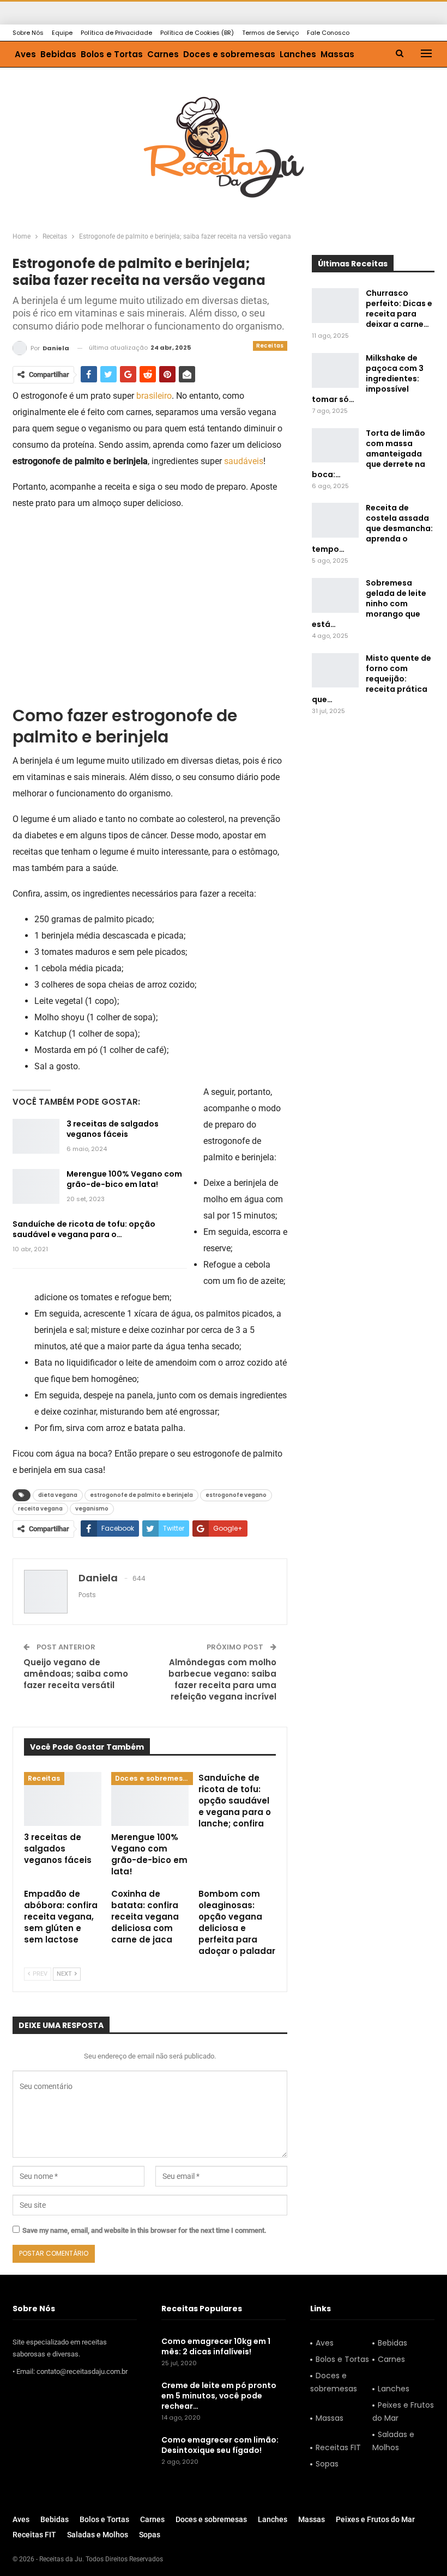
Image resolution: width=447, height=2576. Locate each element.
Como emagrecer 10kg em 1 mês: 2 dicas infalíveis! (216, 2346)
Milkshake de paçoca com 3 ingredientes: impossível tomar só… (368, 379)
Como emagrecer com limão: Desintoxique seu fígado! (220, 2445)
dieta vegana (58, 1495)
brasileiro (154, 396)
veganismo (92, 1509)
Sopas (327, 2464)
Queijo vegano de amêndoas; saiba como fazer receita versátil (76, 1674)
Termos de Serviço (270, 33)
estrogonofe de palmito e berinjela (141, 1495)
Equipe (62, 33)
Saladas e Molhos (393, 2441)
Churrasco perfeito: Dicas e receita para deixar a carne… (399, 309)
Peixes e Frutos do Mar (403, 2411)
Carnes (163, 54)
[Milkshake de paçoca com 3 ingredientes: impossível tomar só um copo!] (335, 370)
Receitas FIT (338, 2447)
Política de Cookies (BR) (197, 33)
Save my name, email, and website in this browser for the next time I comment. (144, 2230)
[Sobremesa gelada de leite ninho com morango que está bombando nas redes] (335, 595)
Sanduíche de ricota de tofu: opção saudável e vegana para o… (84, 1229)
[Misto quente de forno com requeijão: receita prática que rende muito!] (335, 671)
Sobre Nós (28, 33)
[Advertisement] (150, 597)
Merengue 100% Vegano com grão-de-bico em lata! (124, 1179)
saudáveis (244, 461)
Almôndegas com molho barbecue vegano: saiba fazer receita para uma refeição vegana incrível (222, 1679)
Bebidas (58, 54)
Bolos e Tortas (112, 54)
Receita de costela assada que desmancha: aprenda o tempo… (372, 528)
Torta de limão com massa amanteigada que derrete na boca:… (369, 454)
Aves (25, 54)
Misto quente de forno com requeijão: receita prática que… (372, 679)
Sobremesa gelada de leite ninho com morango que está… (369, 604)
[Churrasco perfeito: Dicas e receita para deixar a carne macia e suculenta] (335, 306)
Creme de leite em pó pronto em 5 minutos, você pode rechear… (219, 2396)
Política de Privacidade (116, 33)
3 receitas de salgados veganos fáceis (113, 1129)
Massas (337, 54)
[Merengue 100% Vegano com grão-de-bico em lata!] (36, 1186)
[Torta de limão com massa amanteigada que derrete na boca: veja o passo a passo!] (335, 446)
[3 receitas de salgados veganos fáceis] (36, 1136)
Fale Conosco (328, 33)
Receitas (270, 346)
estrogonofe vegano (236, 1495)
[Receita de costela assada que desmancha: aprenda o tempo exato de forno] (335, 520)
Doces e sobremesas (229, 54)
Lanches (298, 54)
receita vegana (40, 1509)
